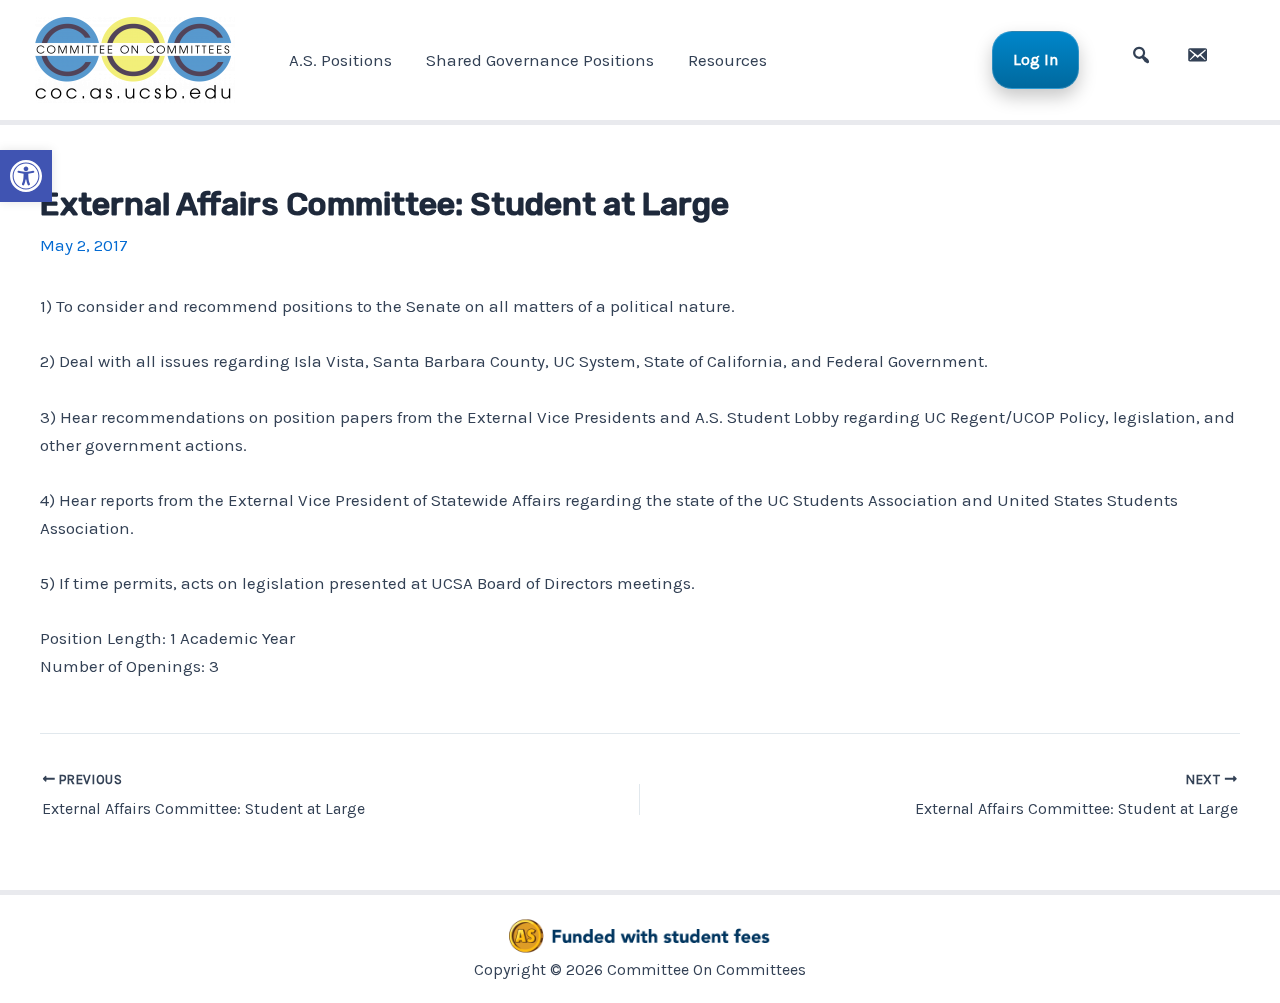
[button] (26, 176)
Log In (1035, 59)
